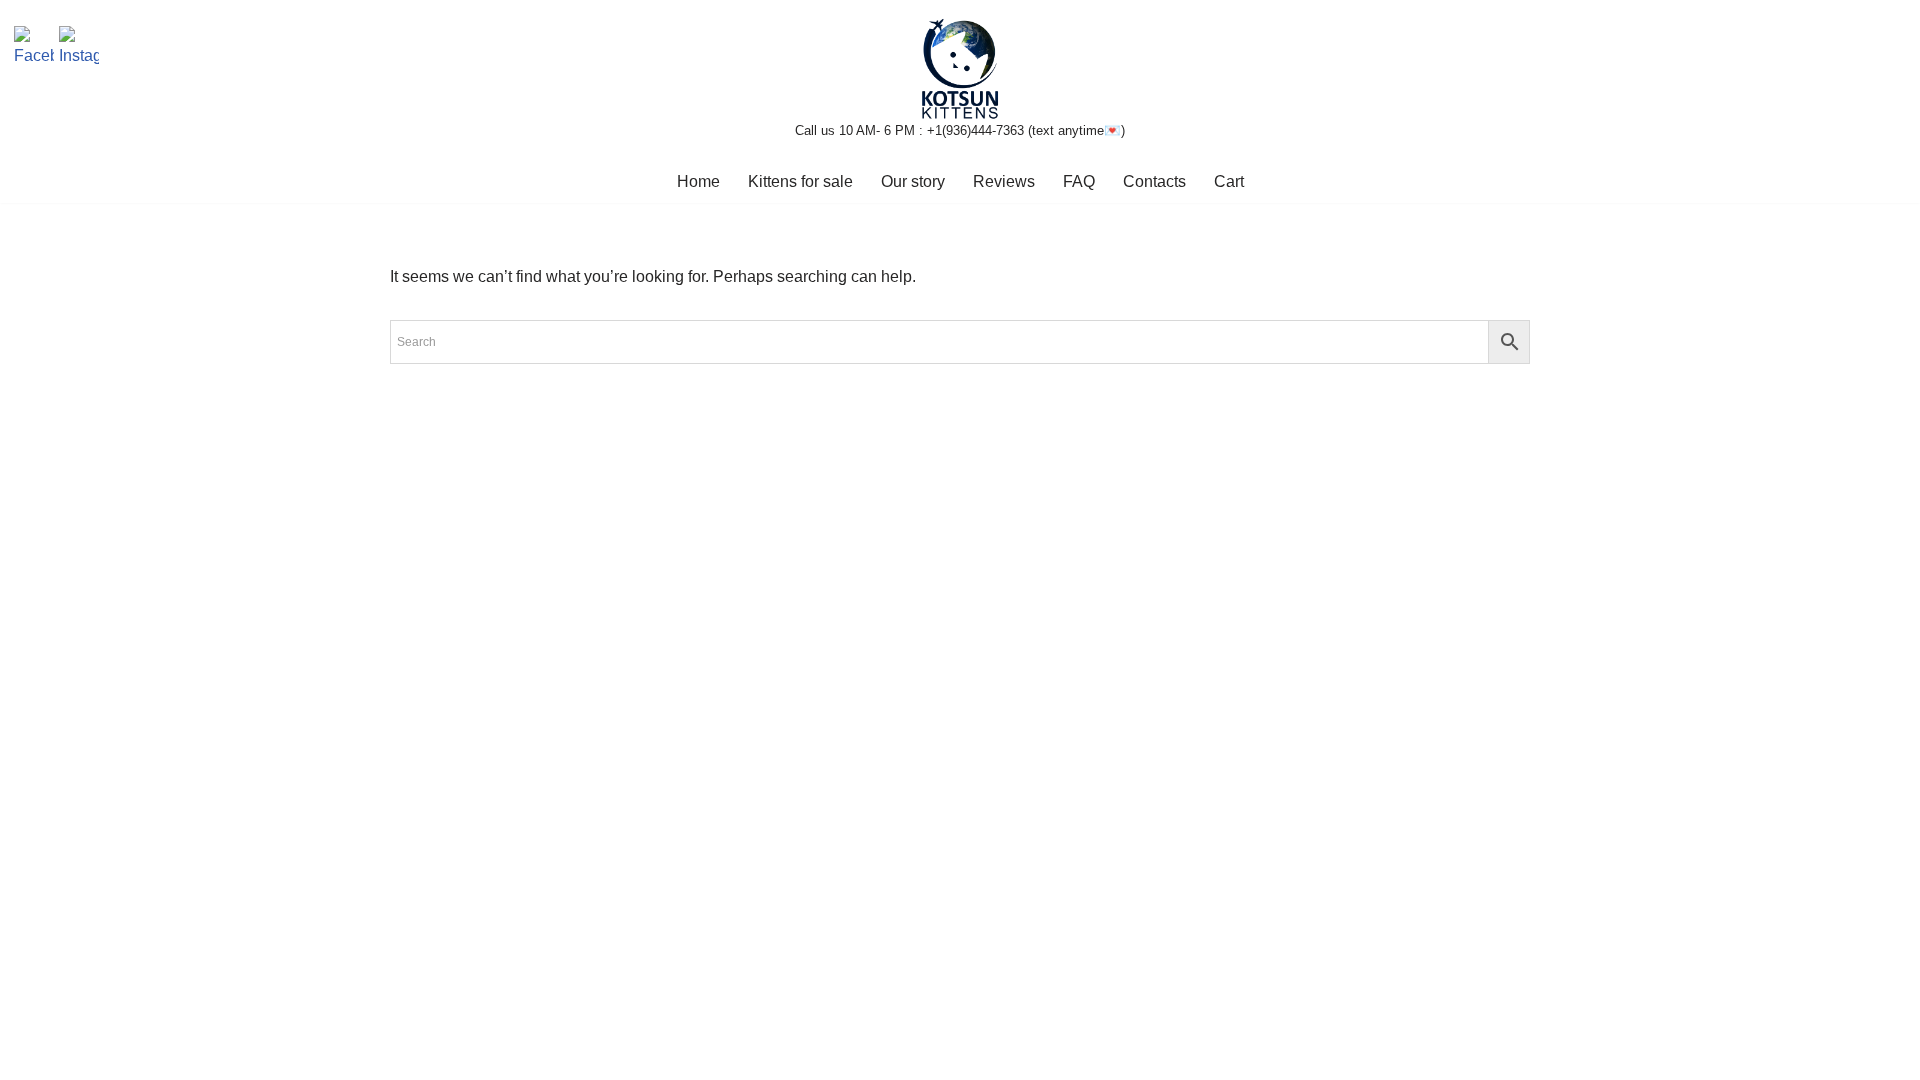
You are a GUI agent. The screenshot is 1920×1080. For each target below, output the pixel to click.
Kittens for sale (800, 181)
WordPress (568, 1054)
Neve (409, 1054)
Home (698, 181)
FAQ (1079, 181)
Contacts (1154, 181)
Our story (913, 181)
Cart (1229, 181)
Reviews (1004, 181)
